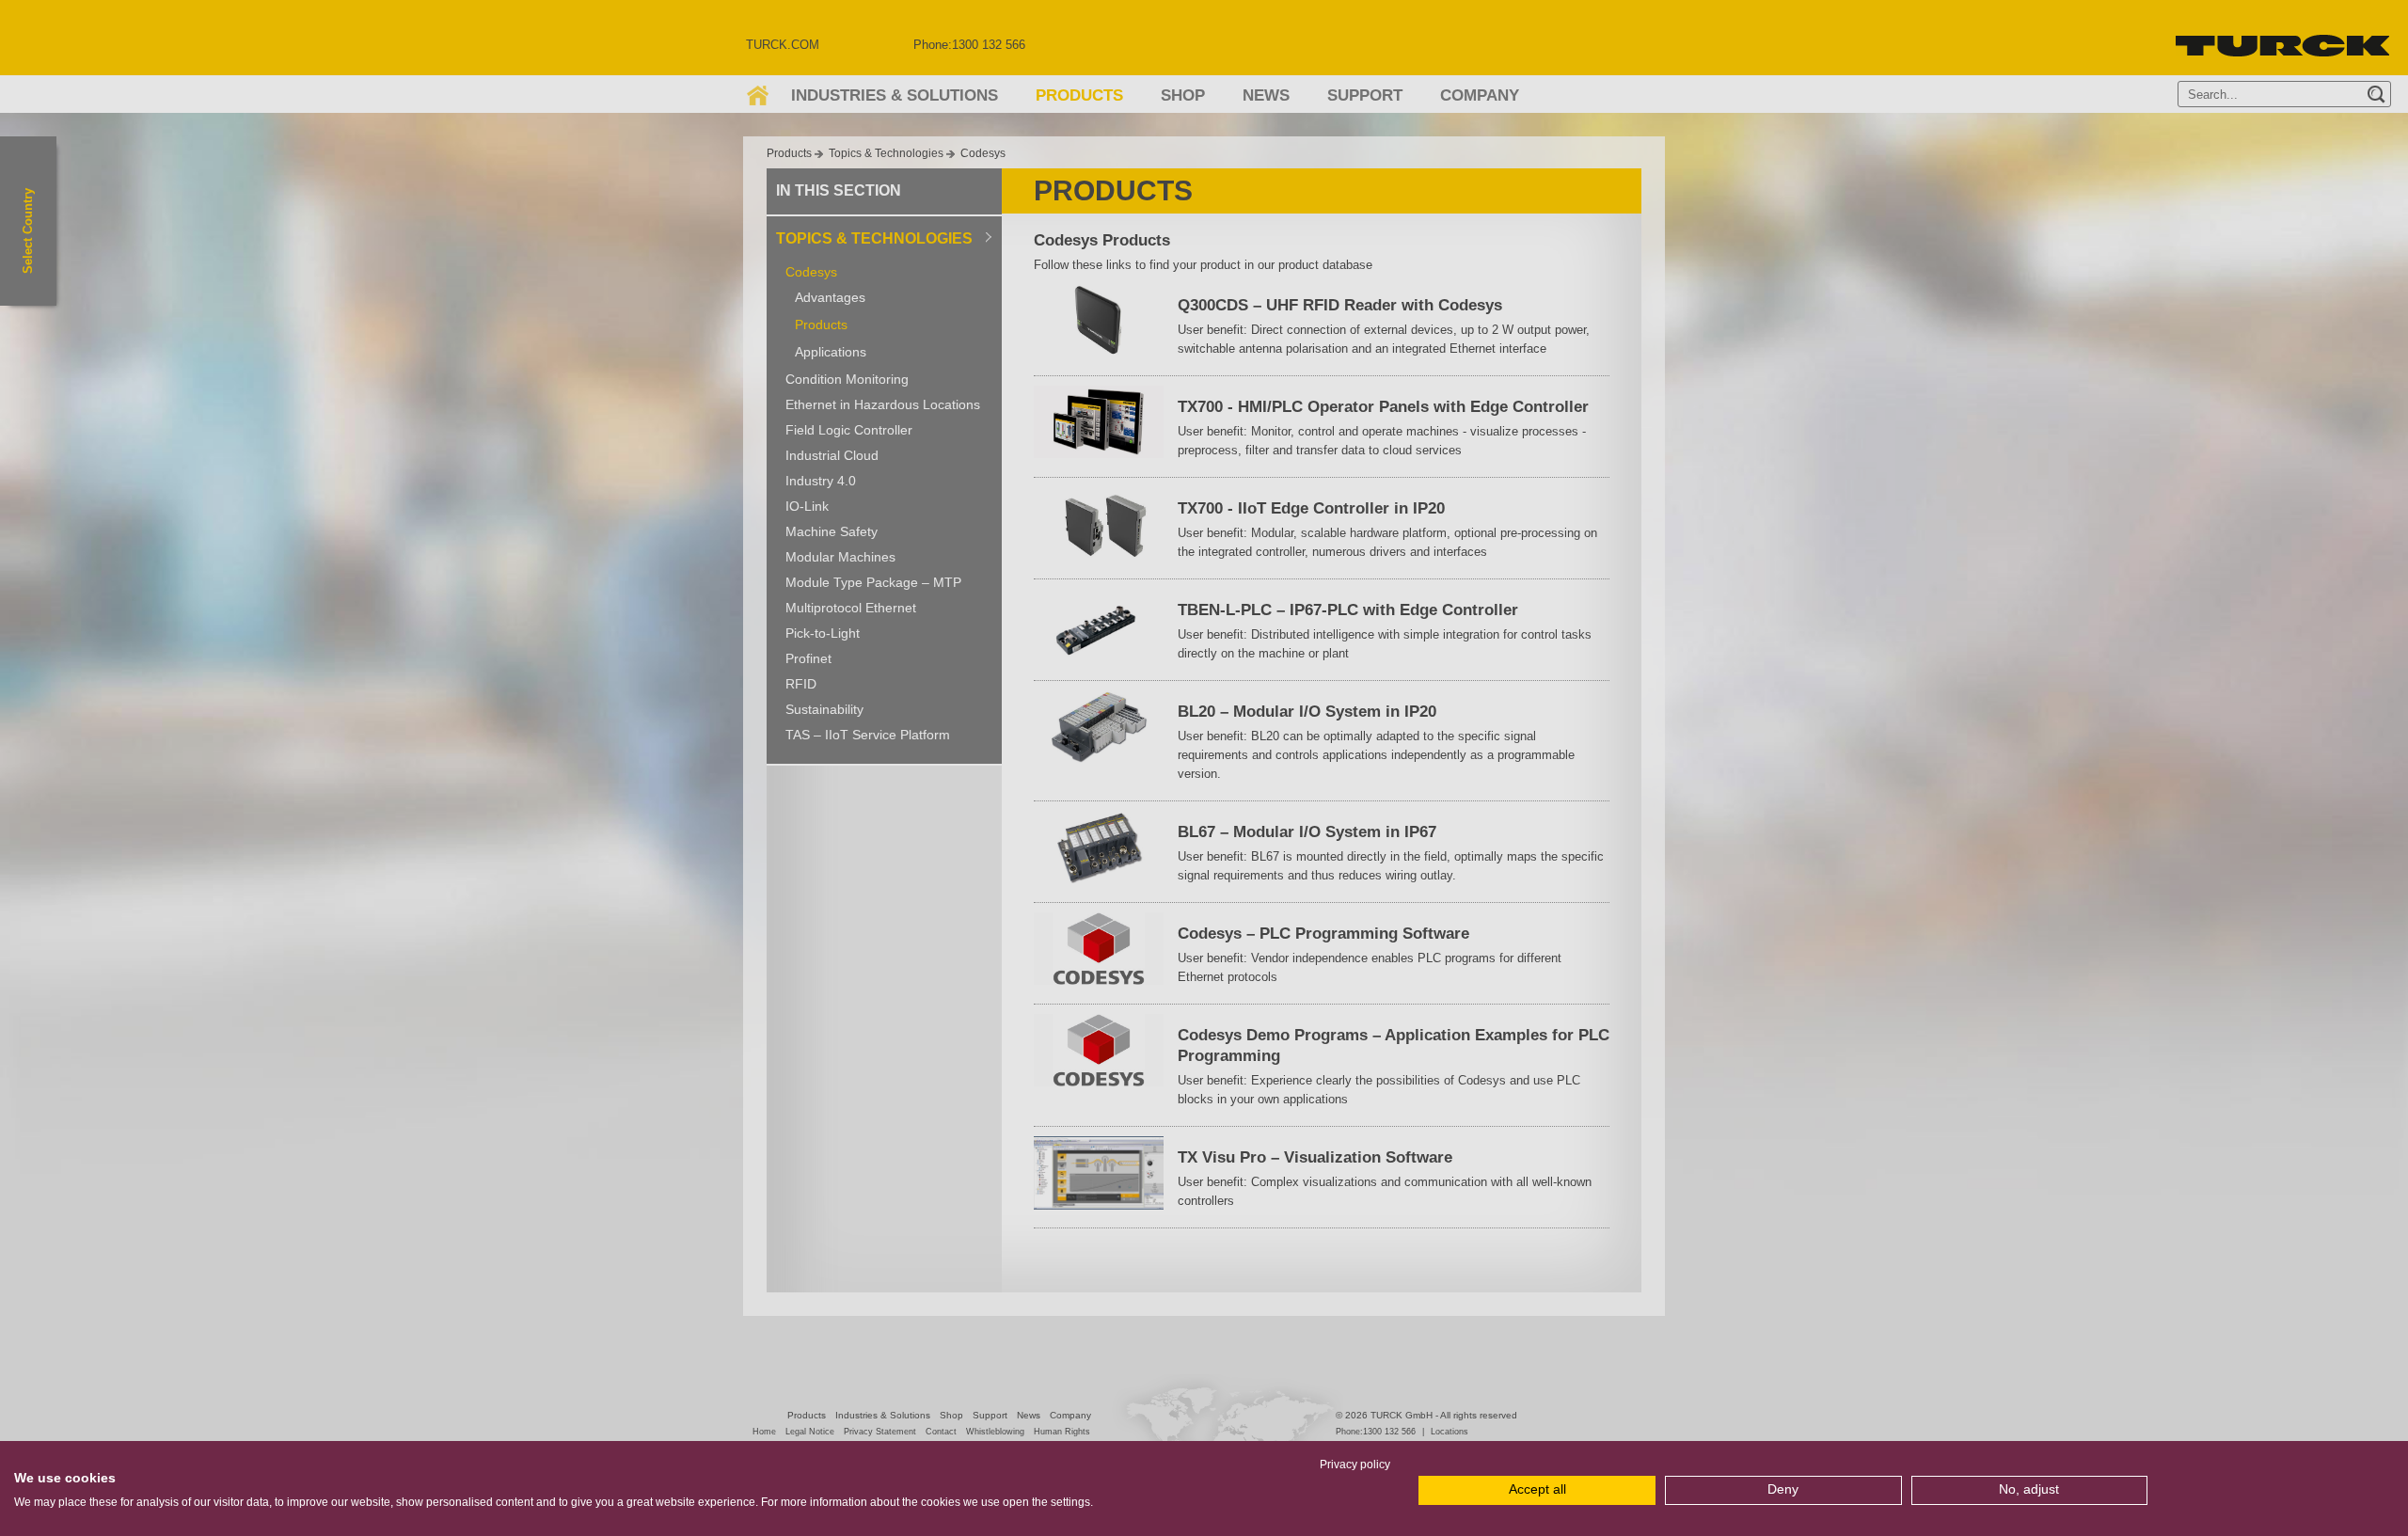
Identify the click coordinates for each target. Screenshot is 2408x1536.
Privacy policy (1355, 1465)
